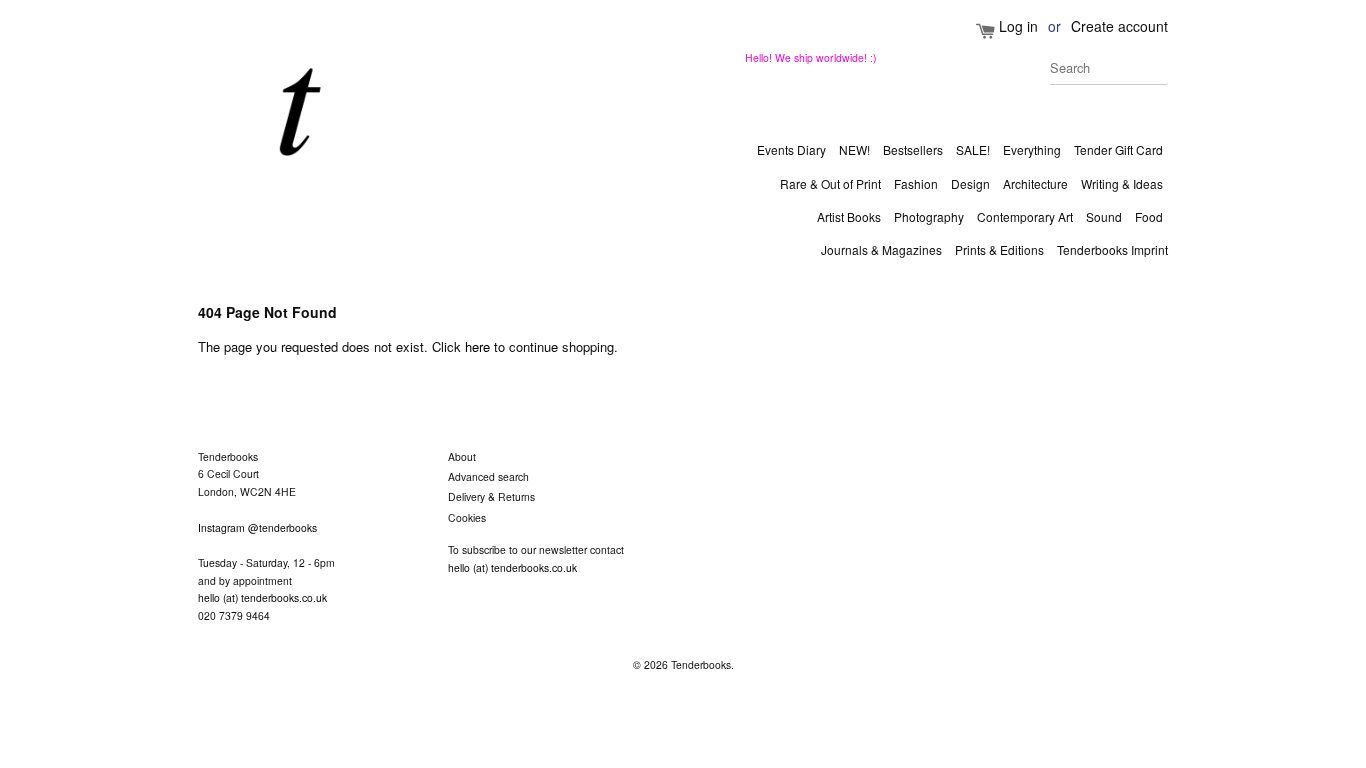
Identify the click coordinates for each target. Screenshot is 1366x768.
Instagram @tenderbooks (257, 527)
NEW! (854, 149)
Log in (1018, 26)
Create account (1119, 26)
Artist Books (849, 216)
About (462, 456)
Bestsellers (913, 149)
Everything (1032, 149)
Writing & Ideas (1122, 183)
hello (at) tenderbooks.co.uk (262, 597)
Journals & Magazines (881, 249)
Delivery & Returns (491, 496)
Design (970, 183)
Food (1149, 216)
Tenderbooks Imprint (1112, 249)
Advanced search (488, 476)
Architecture (1035, 183)
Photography (929, 216)
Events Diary (791, 149)
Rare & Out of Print (830, 183)
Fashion (916, 183)
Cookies (467, 517)
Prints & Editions (999, 249)
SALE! (973, 149)
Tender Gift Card (1118, 149)
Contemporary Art (1025, 216)
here (477, 346)
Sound (1104, 216)
